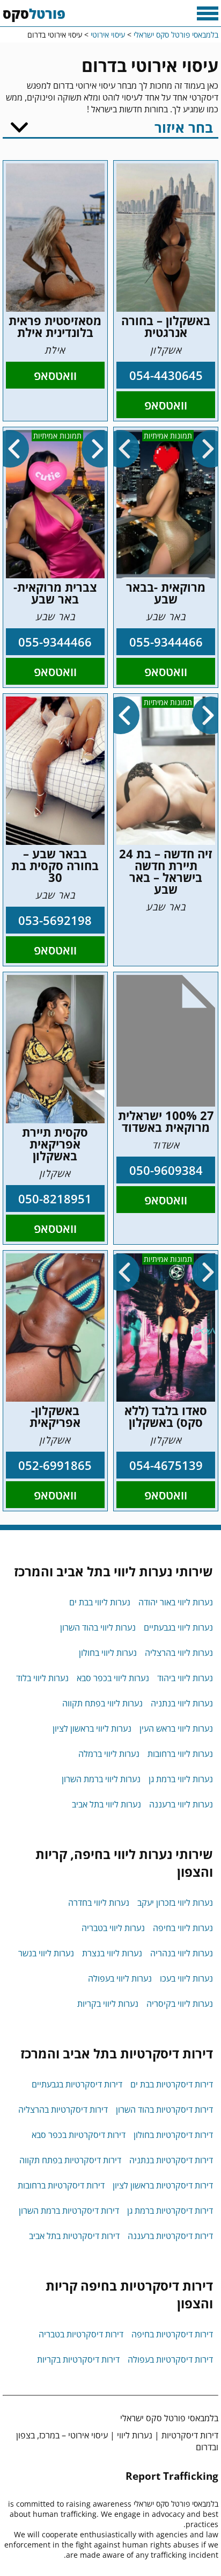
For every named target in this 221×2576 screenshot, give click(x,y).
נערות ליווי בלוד (42, 1678)
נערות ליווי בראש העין (176, 1728)
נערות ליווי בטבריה (113, 1928)
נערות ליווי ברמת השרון (101, 1779)
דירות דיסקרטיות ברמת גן (170, 2211)
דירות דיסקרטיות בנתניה (171, 2160)
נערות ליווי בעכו (186, 1978)
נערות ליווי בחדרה (99, 1903)
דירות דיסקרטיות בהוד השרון (164, 2109)
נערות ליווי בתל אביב (106, 1804)
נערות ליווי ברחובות (180, 1754)
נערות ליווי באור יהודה (176, 1602)
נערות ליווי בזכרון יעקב (175, 1903)
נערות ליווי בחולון (108, 1653)
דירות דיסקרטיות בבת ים (172, 2084)
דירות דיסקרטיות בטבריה (81, 2334)
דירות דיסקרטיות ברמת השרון (69, 2211)
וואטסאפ (166, 405)
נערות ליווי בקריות (108, 2004)
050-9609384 (166, 1170)
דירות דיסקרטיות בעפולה (170, 2359)
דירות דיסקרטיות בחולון (173, 2135)
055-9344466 (166, 642)
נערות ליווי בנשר (46, 1953)
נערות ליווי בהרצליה (179, 1653)
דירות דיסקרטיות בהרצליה (63, 2109)
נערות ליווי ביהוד (185, 1678)
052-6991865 (55, 1465)
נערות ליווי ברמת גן (181, 1779)
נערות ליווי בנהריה (182, 1953)
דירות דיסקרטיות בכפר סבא (79, 2135)
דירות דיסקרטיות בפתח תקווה (70, 2160)
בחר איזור (184, 127)
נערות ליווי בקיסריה (180, 2004)
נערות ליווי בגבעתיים (178, 1627)
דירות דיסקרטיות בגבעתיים (77, 2084)
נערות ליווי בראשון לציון (92, 1728)
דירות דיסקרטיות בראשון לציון (163, 2185)
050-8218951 (55, 1199)
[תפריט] (208, 13)
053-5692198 (55, 920)
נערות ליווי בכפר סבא (113, 1678)
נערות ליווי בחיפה (183, 1928)
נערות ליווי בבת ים (100, 1602)
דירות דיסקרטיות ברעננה (170, 2236)
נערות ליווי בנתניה (182, 1703)
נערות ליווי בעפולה (120, 1978)
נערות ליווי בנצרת (112, 1953)
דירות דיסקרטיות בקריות (78, 2359)
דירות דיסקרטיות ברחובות (61, 2185)
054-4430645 (166, 375)
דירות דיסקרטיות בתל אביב (74, 2236)
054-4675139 (166, 1465)
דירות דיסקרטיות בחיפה (172, 2334)
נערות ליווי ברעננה (181, 1804)
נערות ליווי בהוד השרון (98, 1627)
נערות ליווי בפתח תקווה (102, 1703)
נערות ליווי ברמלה (109, 1754)
